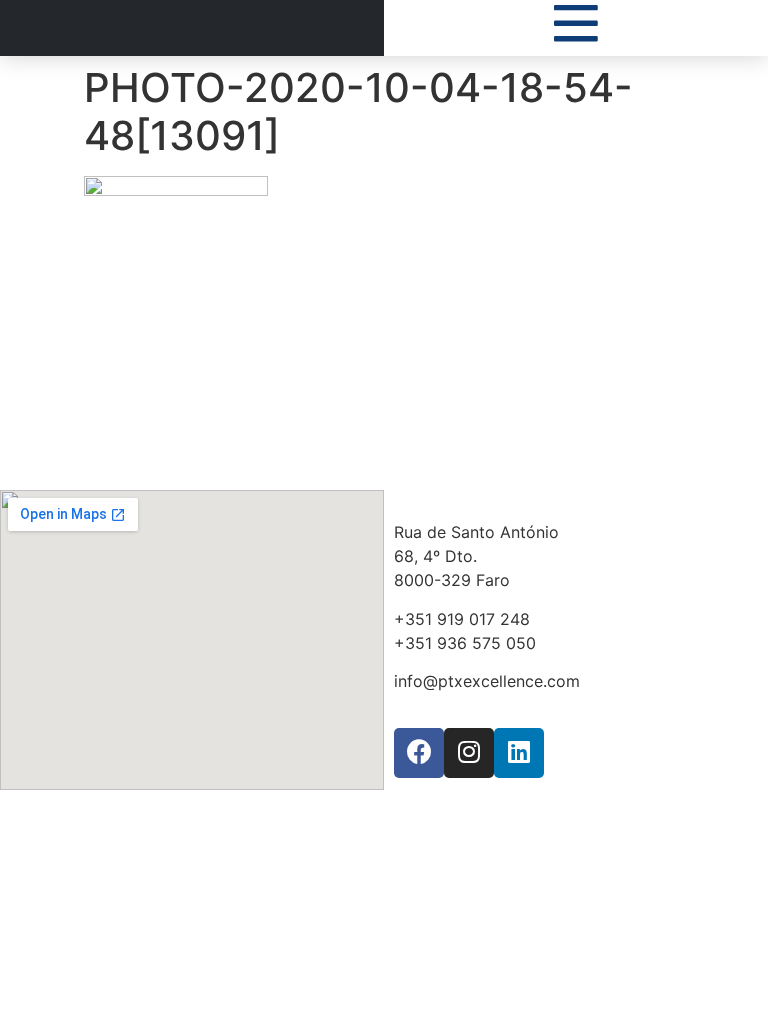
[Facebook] (419, 753)
